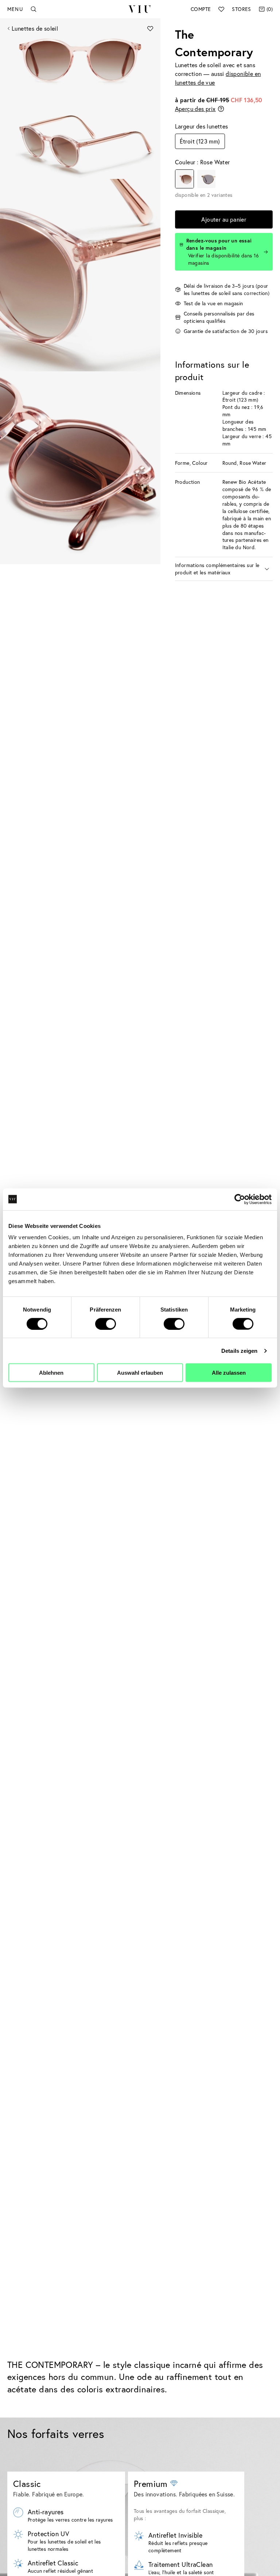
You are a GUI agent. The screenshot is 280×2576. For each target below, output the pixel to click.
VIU (140, 9)
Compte (201, 9)
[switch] (106, 1324)
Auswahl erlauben (140, 1373)
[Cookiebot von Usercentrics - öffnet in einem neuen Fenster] (240, 1199)
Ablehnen (51, 1373)
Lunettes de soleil (35, 28)
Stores (241, 9)
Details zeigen (239, 1350)
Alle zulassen (229, 1373)
